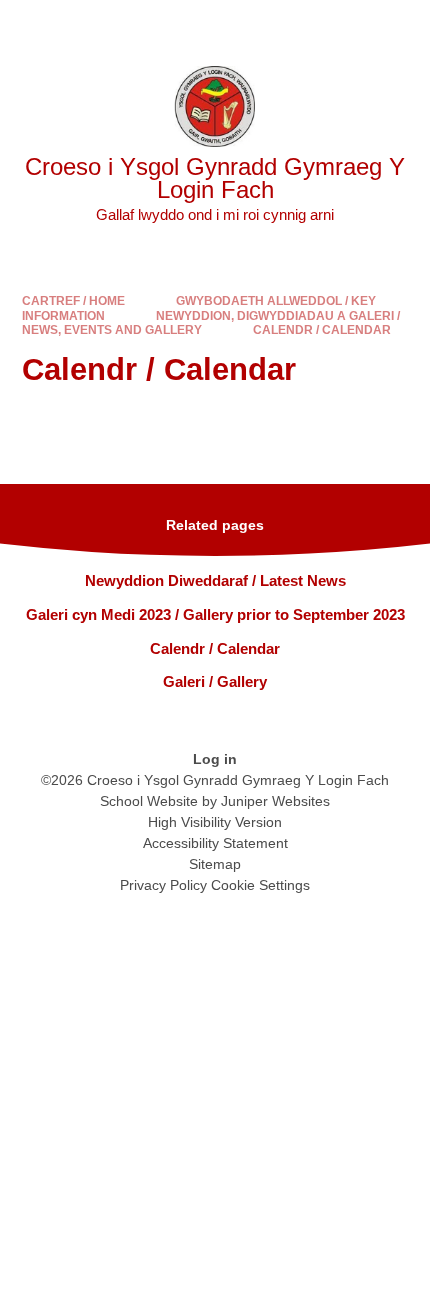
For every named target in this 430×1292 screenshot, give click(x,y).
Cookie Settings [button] (260, 885)
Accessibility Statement (215, 843)
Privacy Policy (163, 885)
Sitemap (215, 864)
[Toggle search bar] (350, 25)
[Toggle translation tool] (299, 25)
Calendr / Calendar (322, 330)
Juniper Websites (275, 801)
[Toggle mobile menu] (404, 25)
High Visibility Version (215, 822)
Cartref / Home (73, 301)
